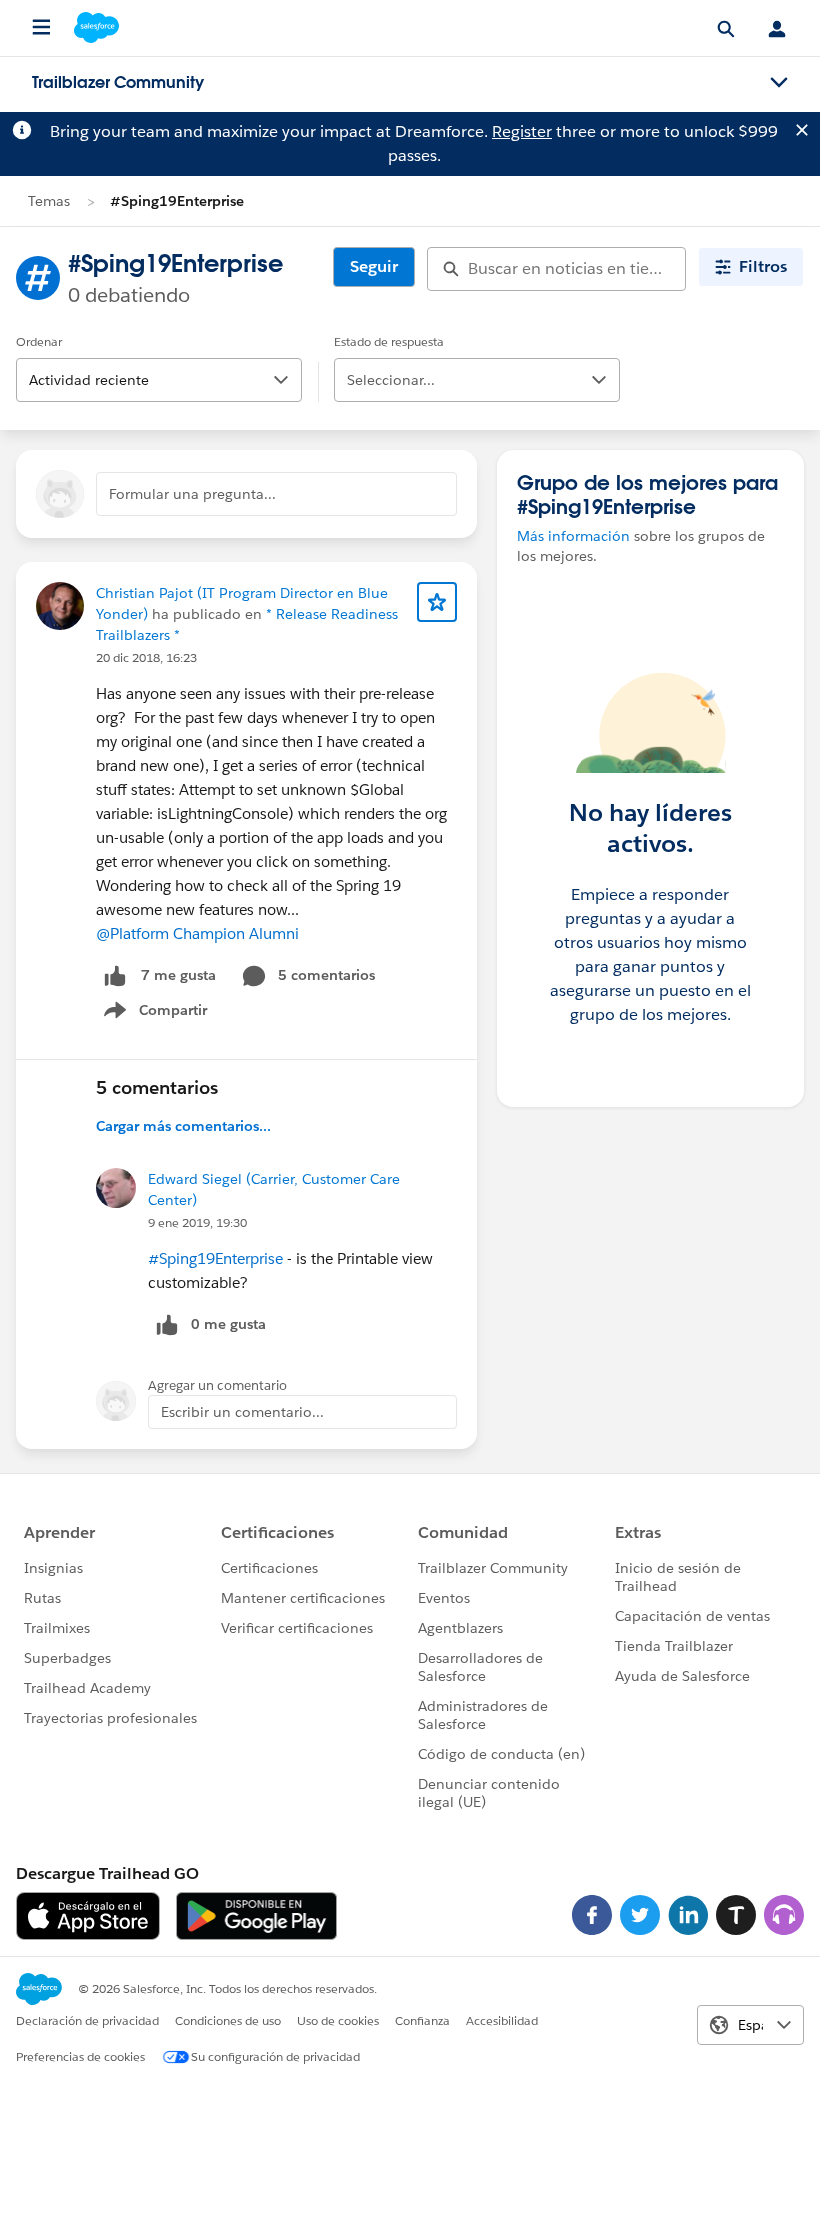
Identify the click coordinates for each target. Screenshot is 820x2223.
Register (522, 131)
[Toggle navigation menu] (779, 83)
